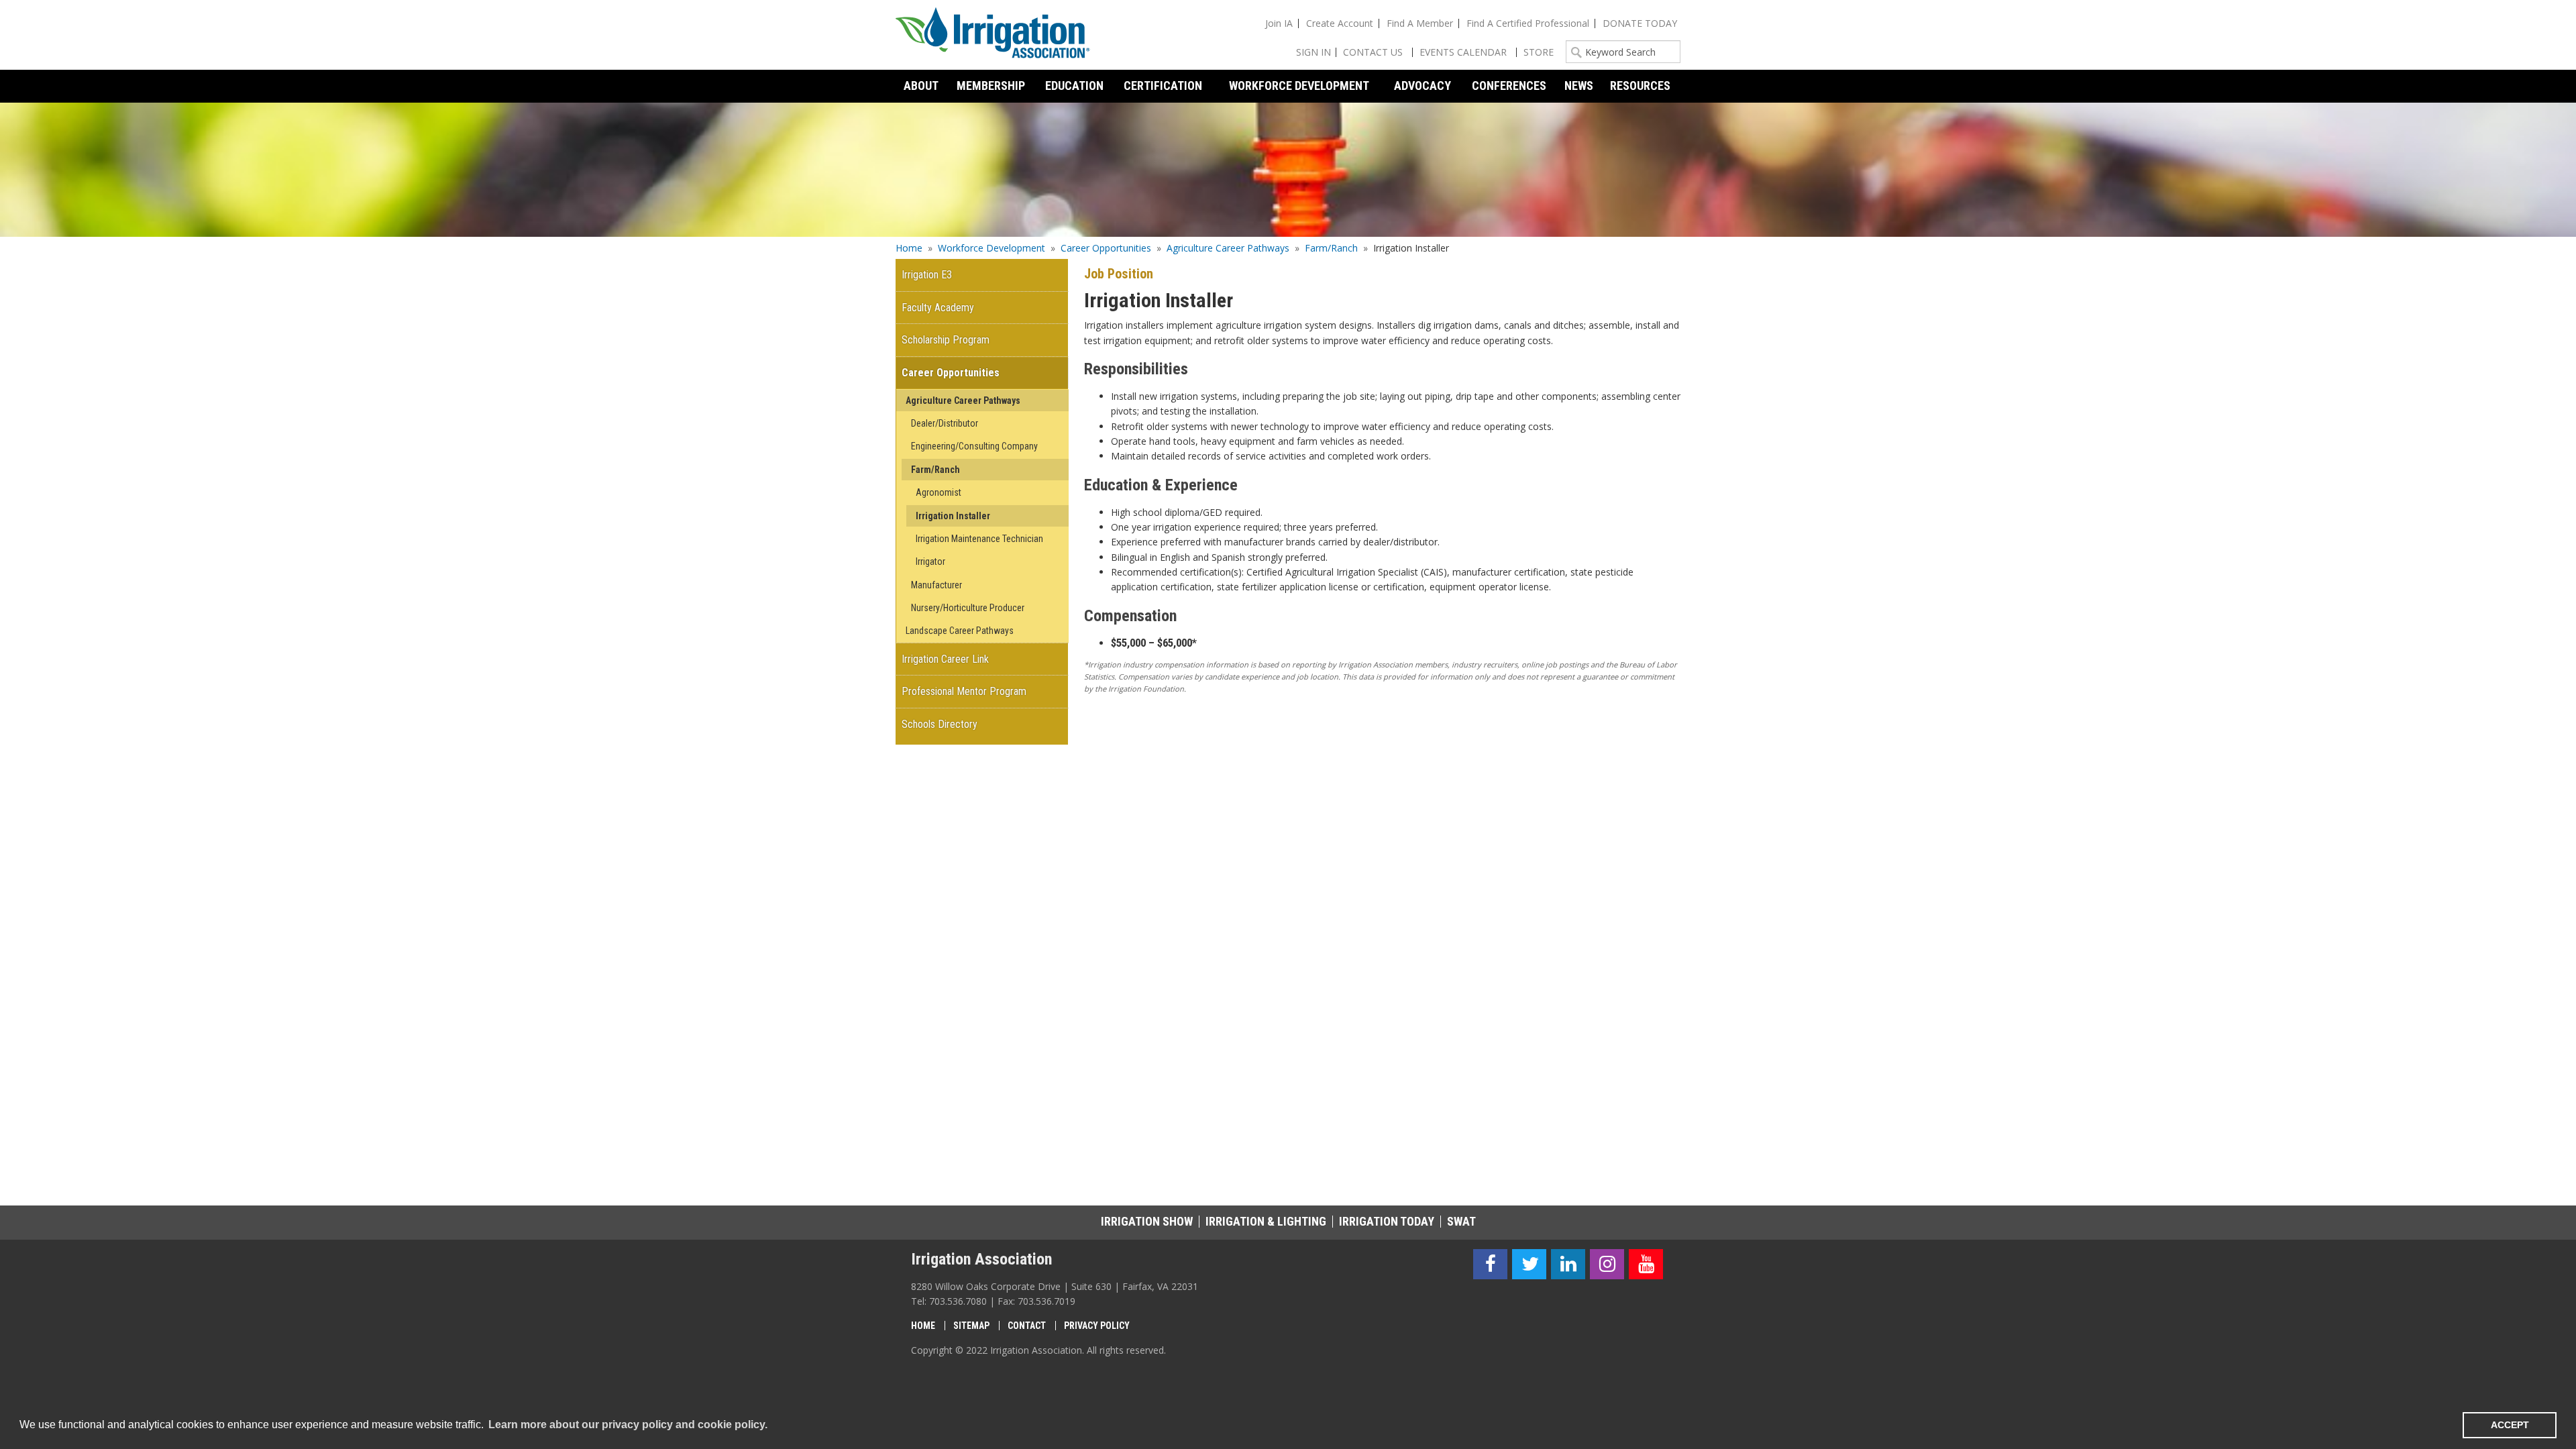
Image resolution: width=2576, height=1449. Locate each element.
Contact (1027, 1326)
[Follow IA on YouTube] (1646, 1264)
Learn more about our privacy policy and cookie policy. (628, 1425)
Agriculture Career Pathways (1228, 248)
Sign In (1313, 52)
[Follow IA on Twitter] (1529, 1264)
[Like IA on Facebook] (1490, 1264)
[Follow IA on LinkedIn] (1568, 1264)
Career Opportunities (1106, 248)
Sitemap (971, 1326)
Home (909, 248)
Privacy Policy (1097, 1326)
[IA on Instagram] (1607, 1264)
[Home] (993, 35)
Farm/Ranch (1331, 248)
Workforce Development (991, 248)
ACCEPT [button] (2510, 1425)
